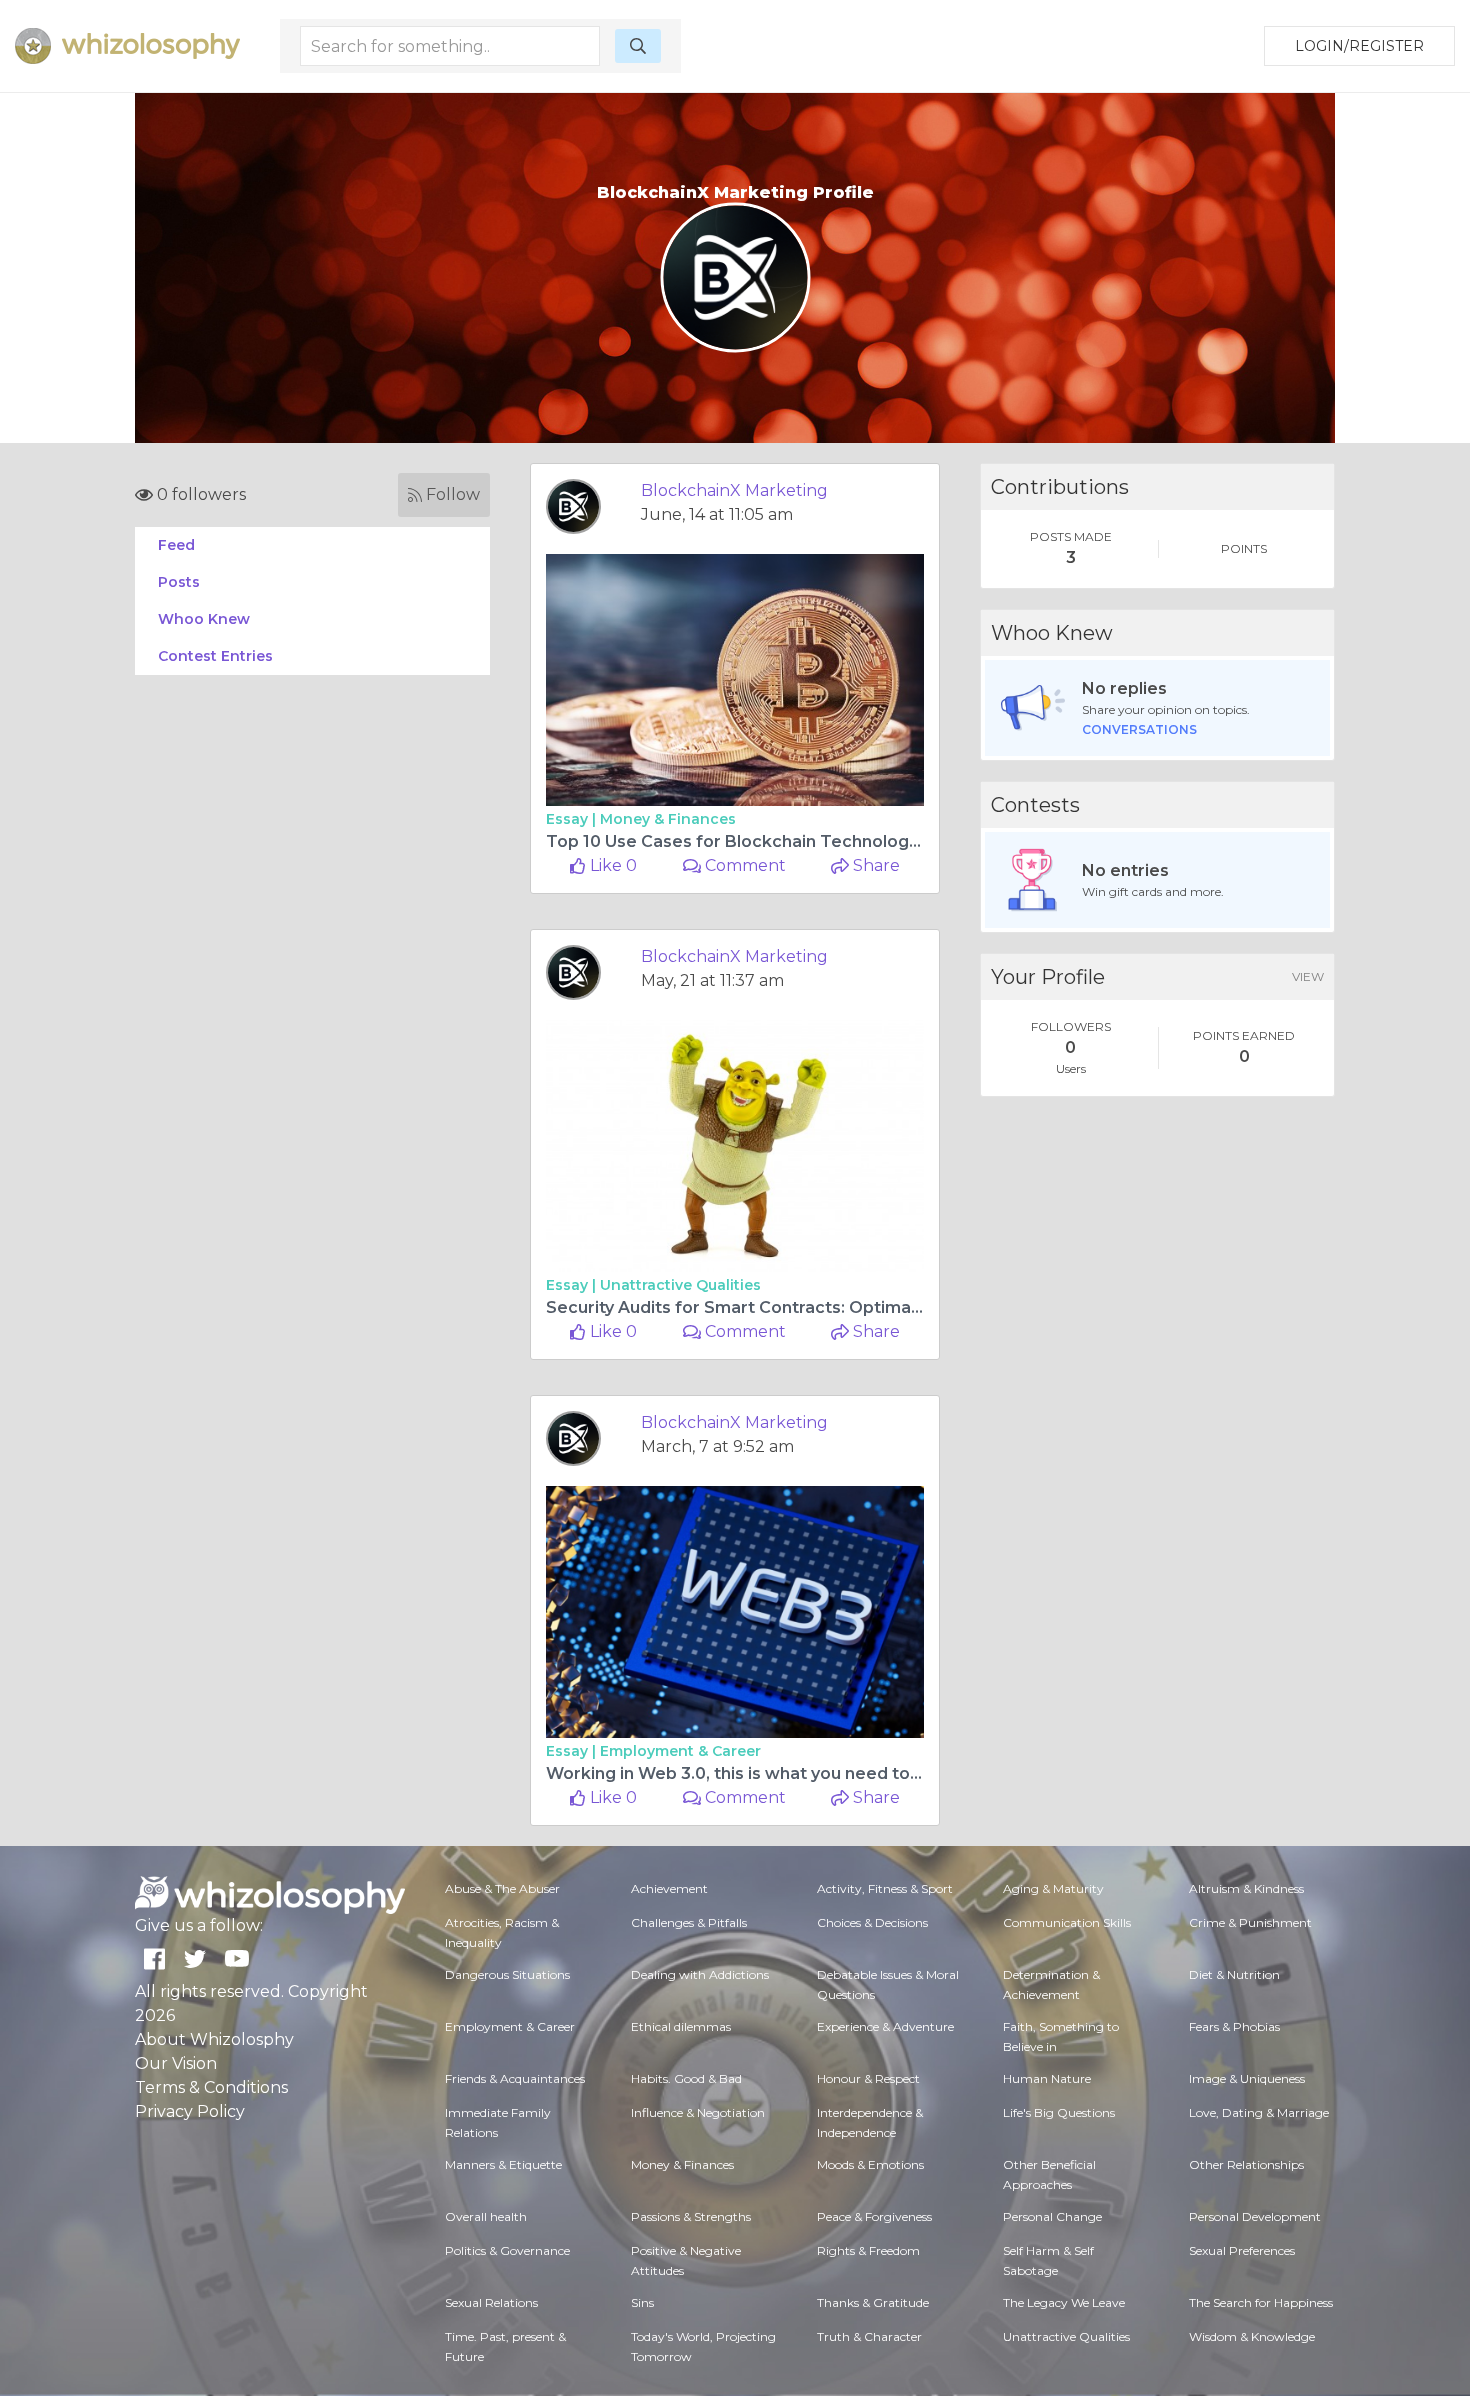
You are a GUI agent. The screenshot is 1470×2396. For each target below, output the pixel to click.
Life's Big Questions (1059, 2112)
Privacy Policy (190, 2111)
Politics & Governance (507, 2250)
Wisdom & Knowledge (1252, 2336)
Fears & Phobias (1234, 2026)
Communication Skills (1067, 1922)
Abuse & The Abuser (502, 1888)
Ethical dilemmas (681, 2026)
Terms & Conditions (211, 2087)
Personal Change (1052, 2216)
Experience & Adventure (885, 2026)
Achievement (669, 1888)
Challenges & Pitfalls (689, 1922)
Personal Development (1255, 2216)
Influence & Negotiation (698, 2112)
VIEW (1308, 976)
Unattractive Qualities (680, 1285)
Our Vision (176, 2063)
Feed (176, 545)
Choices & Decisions (872, 1922)
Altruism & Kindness (1246, 1888)
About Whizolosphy (214, 2039)
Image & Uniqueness (1247, 2078)
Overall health (486, 2216)
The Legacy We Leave (1064, 2302)
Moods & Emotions (870, 2164)
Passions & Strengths (691, 2216)
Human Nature (1047, 2078)
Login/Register (1359, 46)
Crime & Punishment (1250, 1922)
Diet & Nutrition (1234, 1974)
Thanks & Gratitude (873, 2302)
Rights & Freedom (868, 2250)
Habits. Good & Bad (686, 2078)
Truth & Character (869, 2336)
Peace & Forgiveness (874, 2216)
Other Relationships (1246, 2164)
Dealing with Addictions (700, 1974)
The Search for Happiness (1261, 2302)
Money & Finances (668, 819)
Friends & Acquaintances (515, 2078)
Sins (642, 2302)
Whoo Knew (204, 619)
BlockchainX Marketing (734, 490)
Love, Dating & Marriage (1259, 2112)
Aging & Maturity (1053, 1888)
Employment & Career (680, 1751)
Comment (743, 865)
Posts (179, 582)
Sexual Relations (491, 2302)
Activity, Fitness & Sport (885, 1888)
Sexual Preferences (1242, 2250)
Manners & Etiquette (503, 2164)
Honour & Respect (868, 2078)
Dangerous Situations (507, 1974)
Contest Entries (215, 656)
